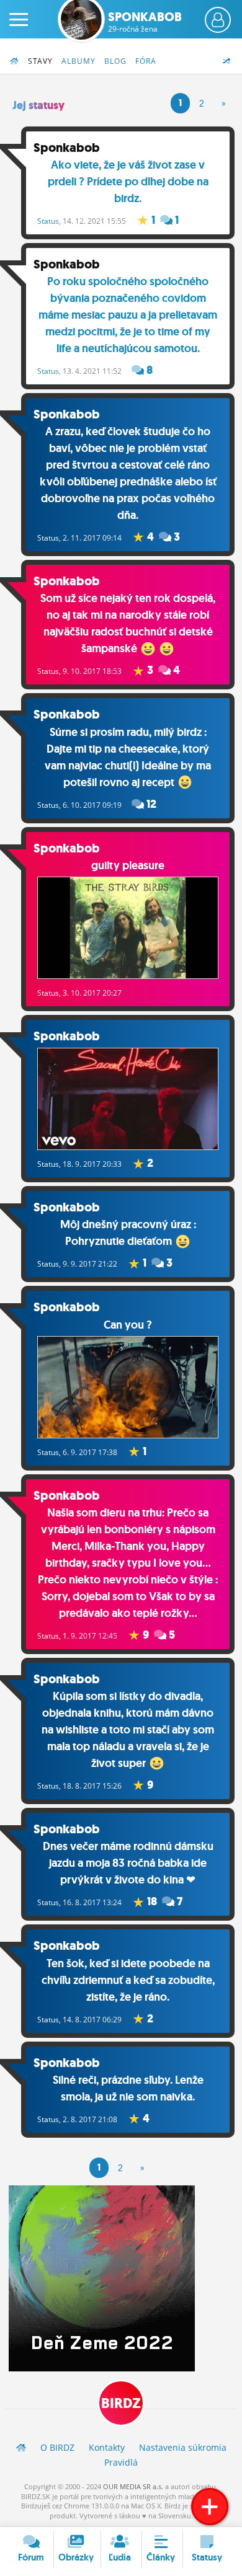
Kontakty (107, 2447)
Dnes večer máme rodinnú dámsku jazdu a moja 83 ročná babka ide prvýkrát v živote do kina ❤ (128, 1863)
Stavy (40, 61)
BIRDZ (121, 2403)
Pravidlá (121, 2462)
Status (48, 221)
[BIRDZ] (21, 2447)
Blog (115, 61)
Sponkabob (145, 22)
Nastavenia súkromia (183, 2447)
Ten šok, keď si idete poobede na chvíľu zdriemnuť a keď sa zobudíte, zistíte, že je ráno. (128, 1980)
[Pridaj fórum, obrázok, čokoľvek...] (210, 2507)
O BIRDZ (57, 2447)
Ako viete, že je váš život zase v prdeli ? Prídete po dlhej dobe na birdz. (128, 182)
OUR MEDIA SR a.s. (133, 2486)
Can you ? (128, 1325)
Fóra (146, 61)
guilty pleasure (128, 865)
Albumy (78, 61)
